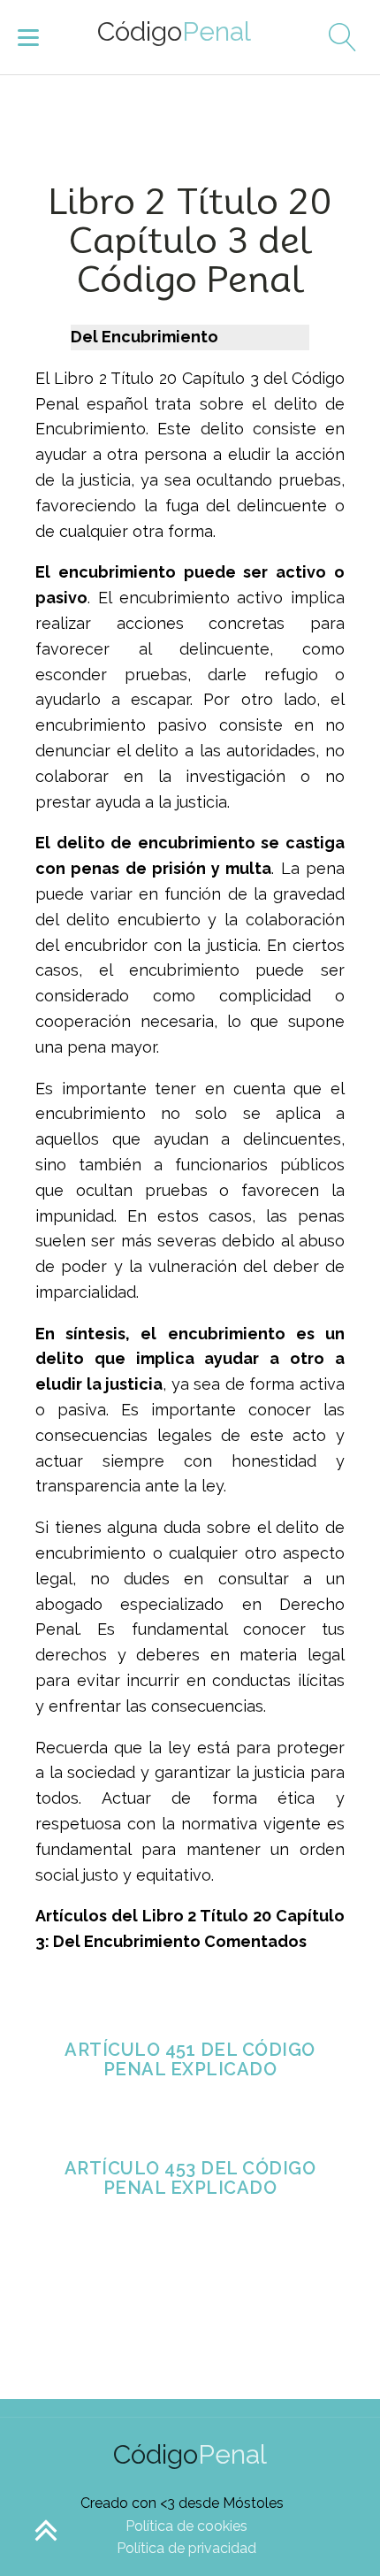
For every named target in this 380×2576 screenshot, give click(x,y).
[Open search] (336, 37)
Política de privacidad (186, 2548)
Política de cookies (186, 2526)
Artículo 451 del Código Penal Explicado (190, 2059)
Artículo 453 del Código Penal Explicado (190, 2178)
